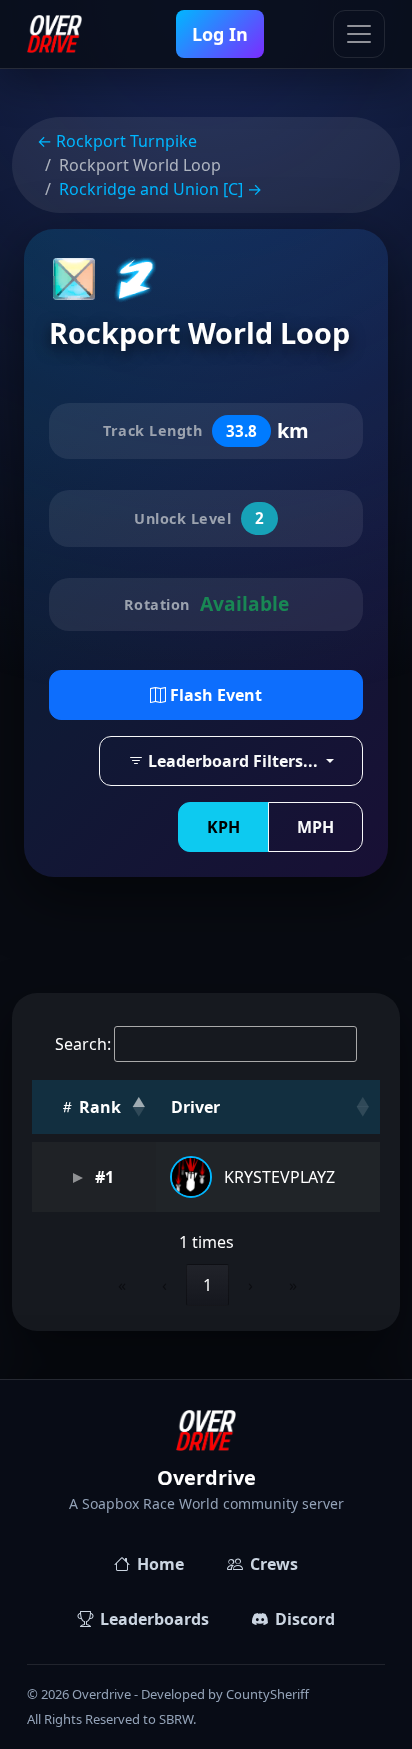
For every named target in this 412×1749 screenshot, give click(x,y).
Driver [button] (195, 1107)
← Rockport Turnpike (117, 141)
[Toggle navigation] (359, 34)
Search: (83, 1044)
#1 (102, 1177)
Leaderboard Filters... (233, 761)
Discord (305, 1619)
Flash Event (214, 695)
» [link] (293, 1285)
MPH (315, 827)
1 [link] (207, 1285)
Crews (274, 1564)
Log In (220, 34)
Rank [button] (98, 1107)
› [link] (250, 1285)
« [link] (122, 1285)
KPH (223, 827)
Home (160, 1564)
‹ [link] (164, 1285)
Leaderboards (154, 1619)
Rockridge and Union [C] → (160, 189)
